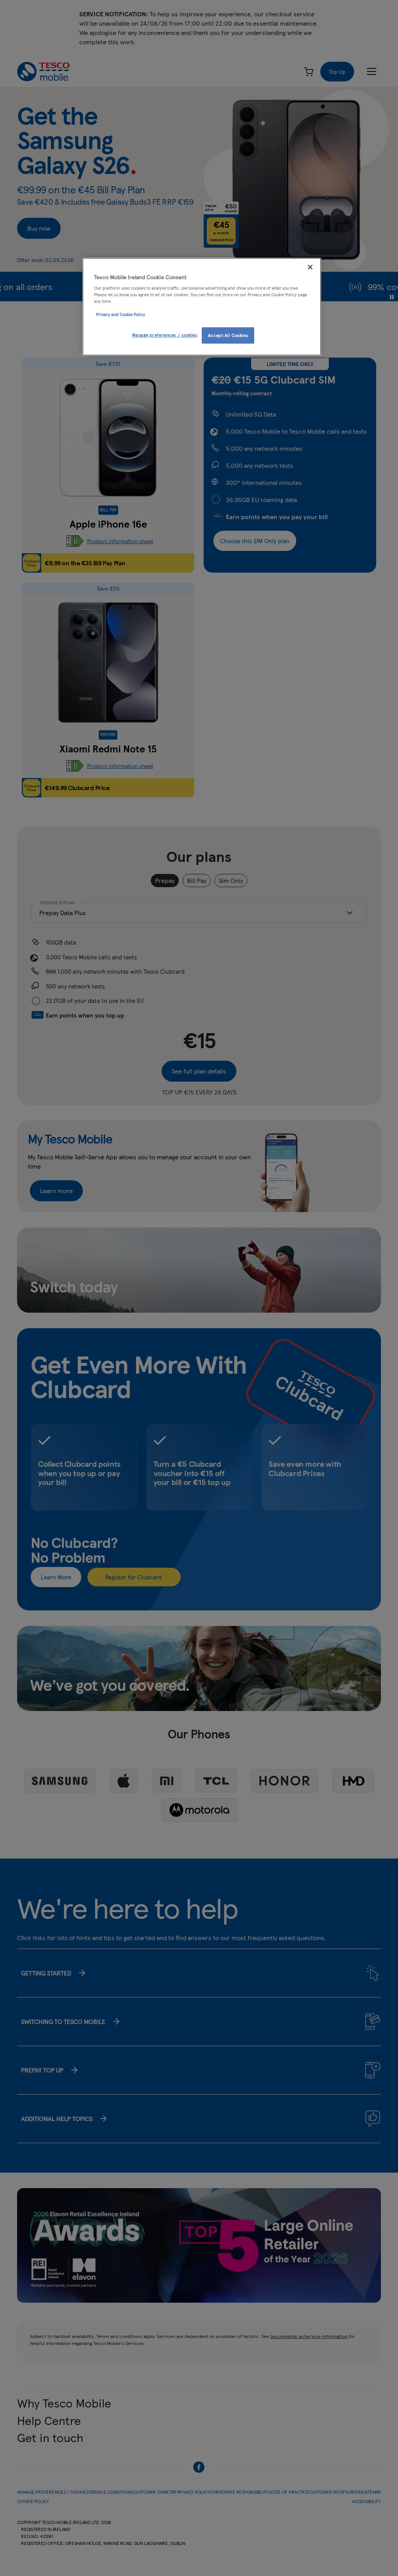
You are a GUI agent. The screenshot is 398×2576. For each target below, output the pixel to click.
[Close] (310, 267)
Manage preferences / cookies (165, 335)
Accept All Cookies (228, 335)
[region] (202, 307)
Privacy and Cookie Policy (120, 314)
